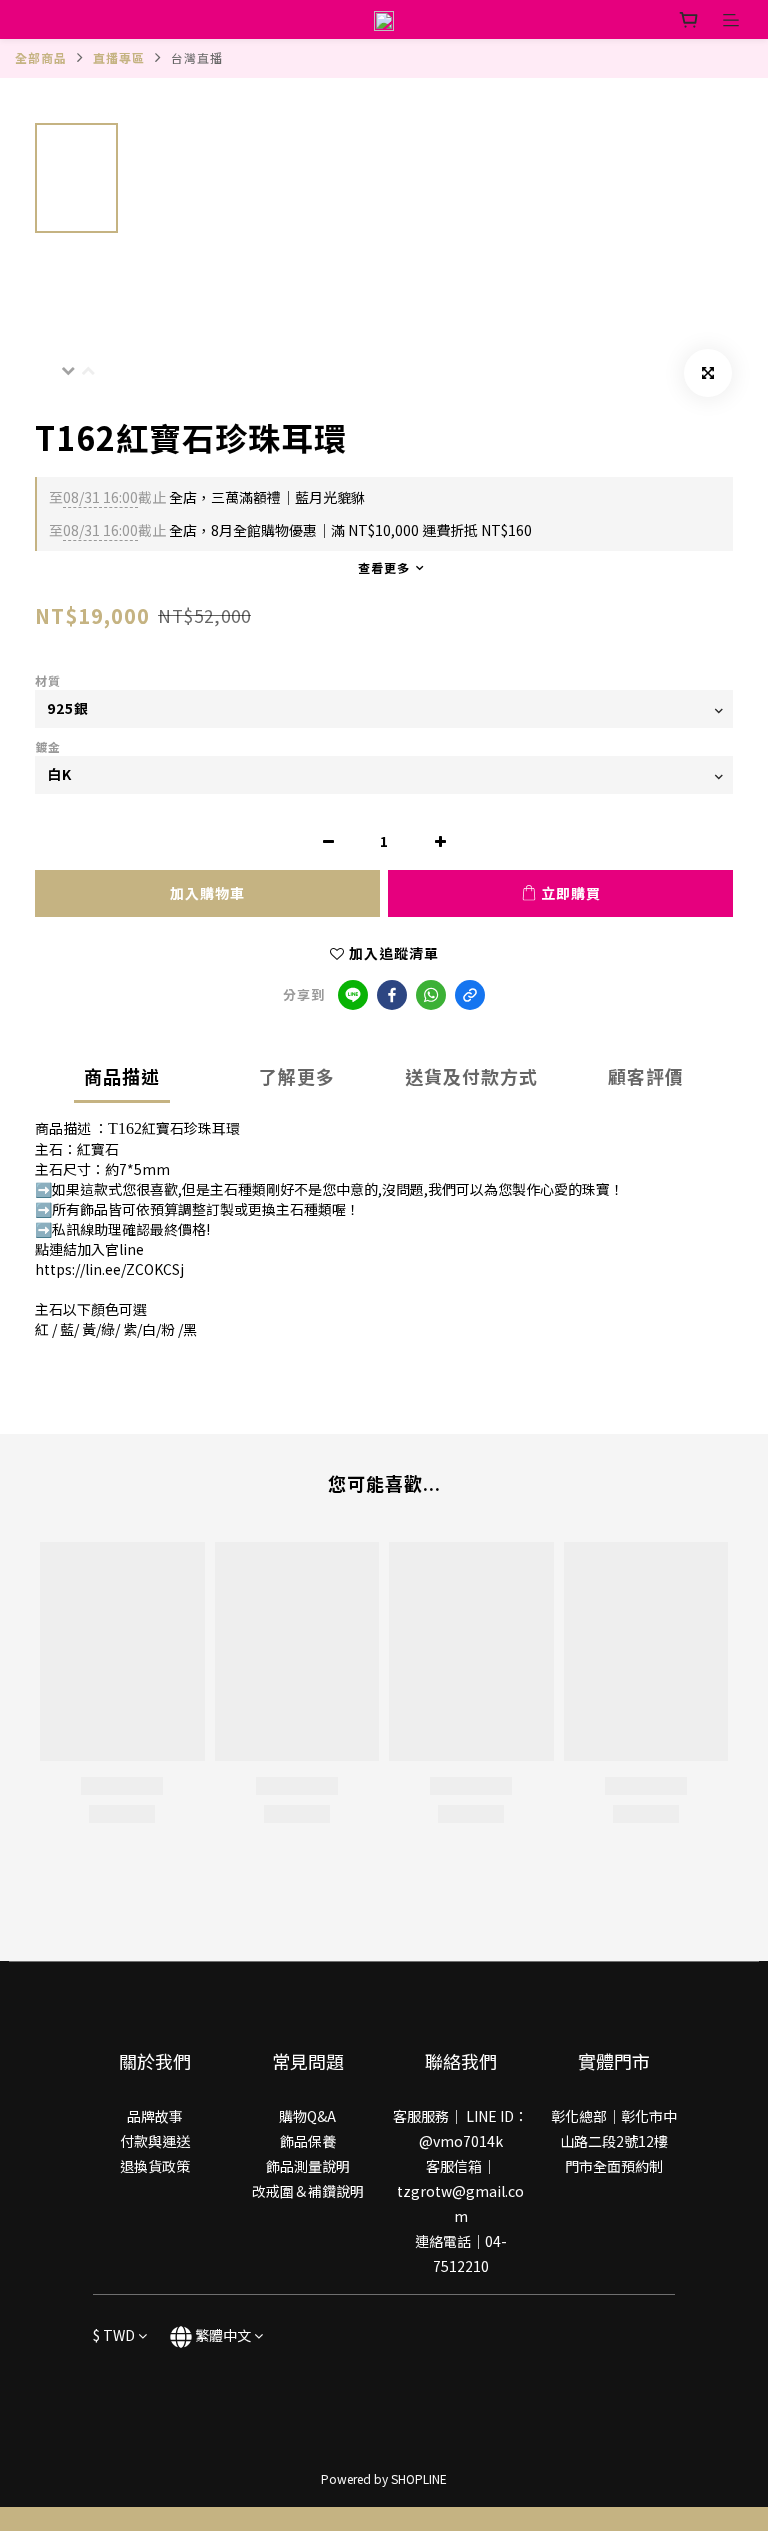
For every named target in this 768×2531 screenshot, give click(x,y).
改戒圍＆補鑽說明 (308, 2191)
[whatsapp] (431, 995)
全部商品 (41, 57)
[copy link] (470, 995)
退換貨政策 (155, 2166)
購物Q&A (307, 2116)
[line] (353, 995)
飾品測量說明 (308, 2166)
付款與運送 (155, 2141)
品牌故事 (155, 2116)
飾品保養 (308, 2141)
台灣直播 (197, 57)
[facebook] (392, 995)
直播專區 (119, 57)
